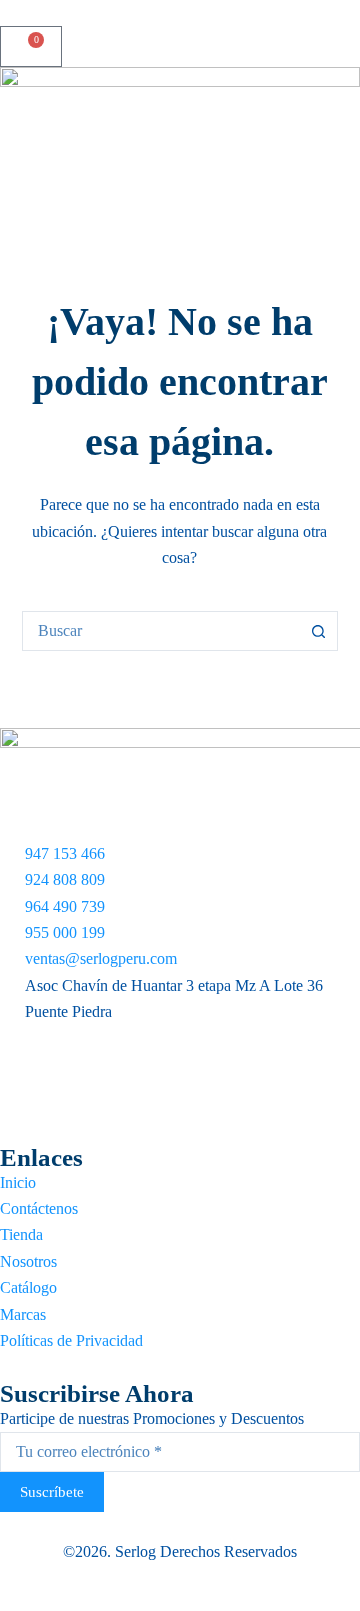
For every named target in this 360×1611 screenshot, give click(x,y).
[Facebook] (180, 1038)
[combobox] (161, 631)
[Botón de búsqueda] (318, 631)
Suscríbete (52, 1492)
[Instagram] (180, 1085)
